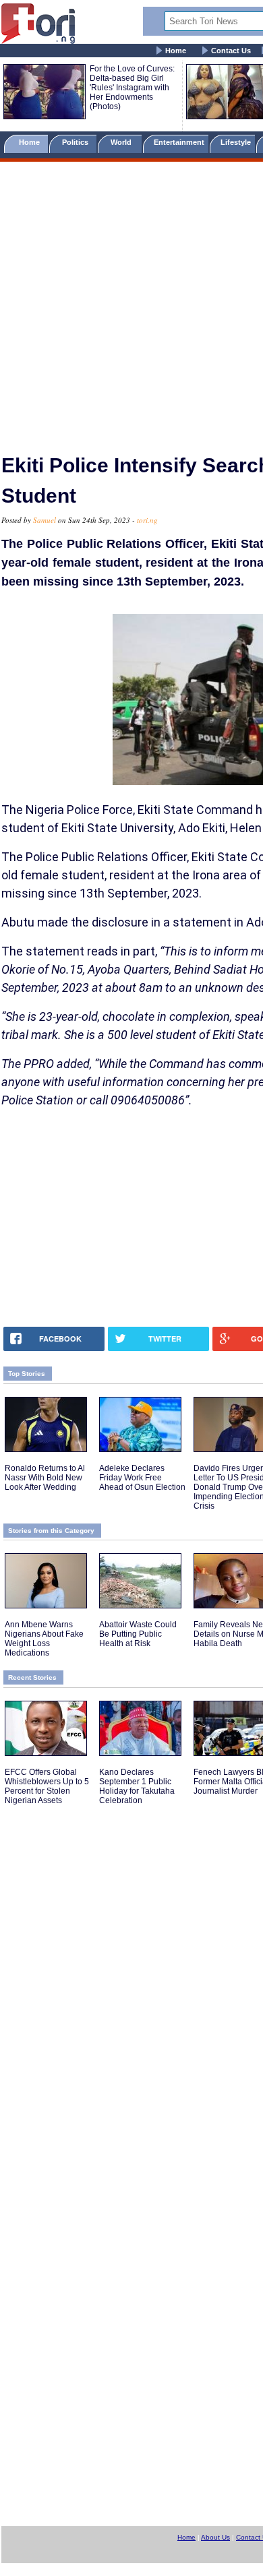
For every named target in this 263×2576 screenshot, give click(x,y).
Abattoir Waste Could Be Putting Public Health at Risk (138, 1634)
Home (176, 51)
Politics (76, 142)
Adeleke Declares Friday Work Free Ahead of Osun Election (142, 1478)
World (123, 142)
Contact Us (231, 51)
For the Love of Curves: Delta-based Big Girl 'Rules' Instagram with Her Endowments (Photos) (132, 88)
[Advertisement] (131, 302)
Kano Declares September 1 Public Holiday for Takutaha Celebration (137, 1786)
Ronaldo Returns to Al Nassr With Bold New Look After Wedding (45, 1478)
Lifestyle (236, 142)
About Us (215, 2537)
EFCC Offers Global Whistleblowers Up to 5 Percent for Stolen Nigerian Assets (47, 1786)
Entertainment (179, 142)
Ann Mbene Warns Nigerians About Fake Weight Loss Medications (44, 1639)
